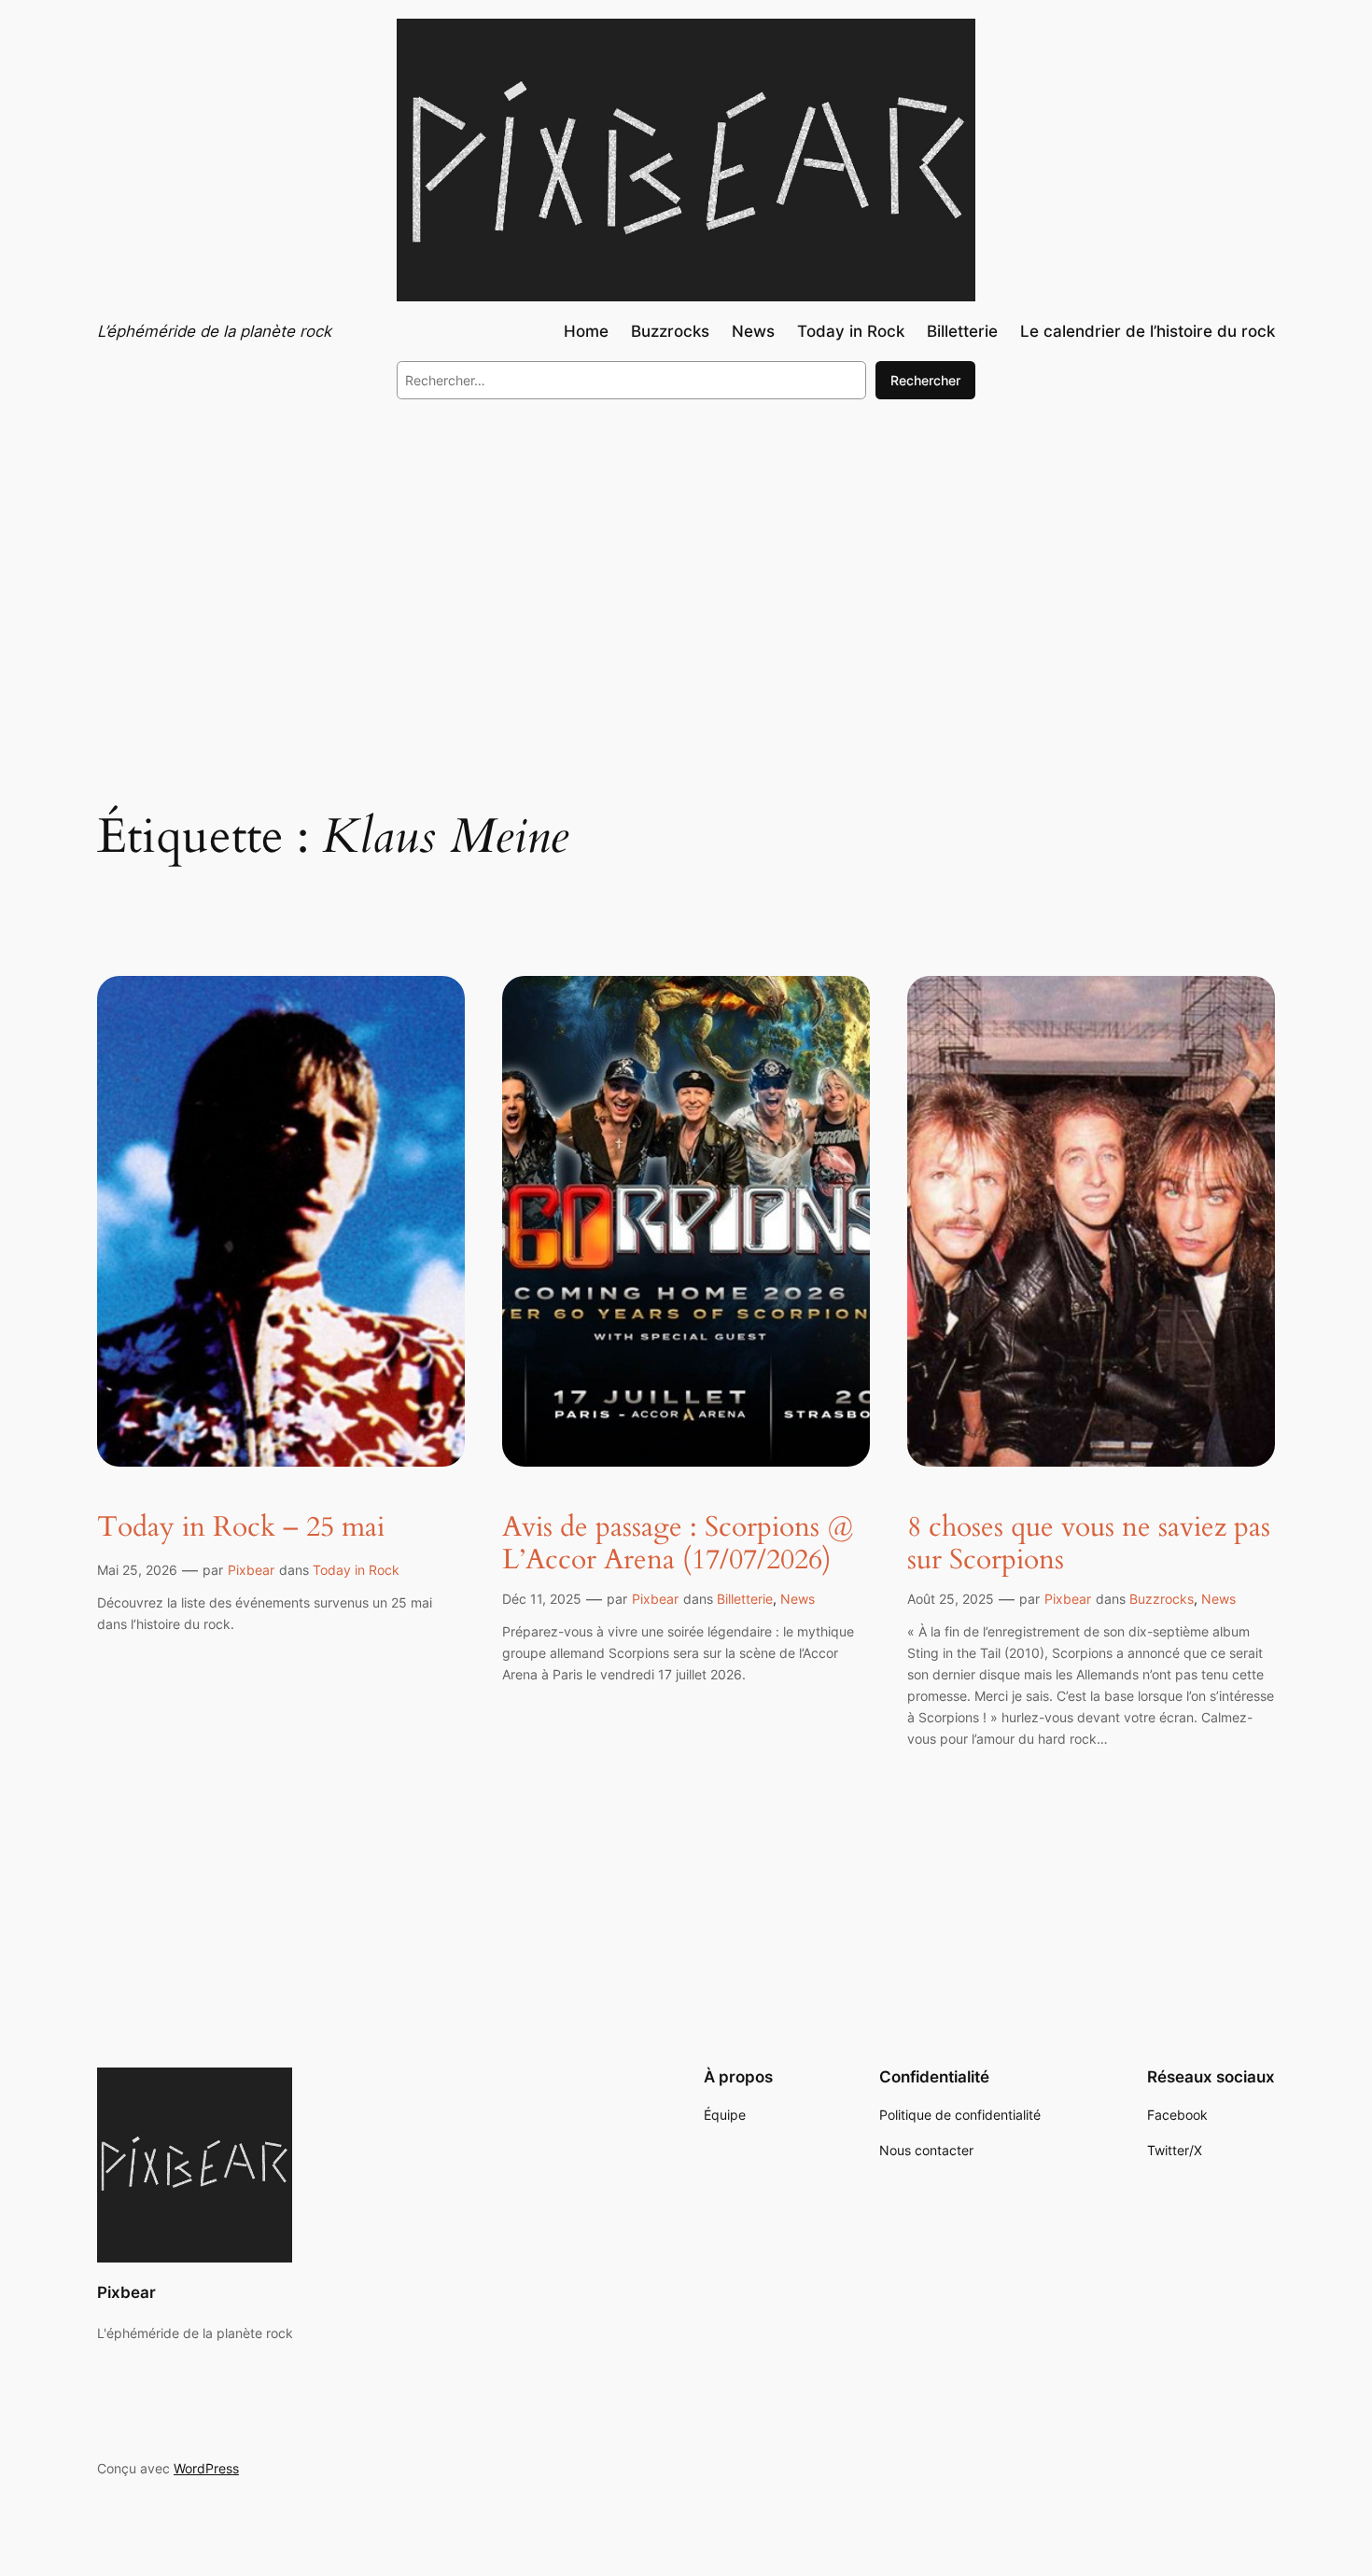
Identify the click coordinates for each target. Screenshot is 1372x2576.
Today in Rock (356, 1570)
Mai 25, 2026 (137, 1570)
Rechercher (925, 380)
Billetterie (745, 1599)
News (798, 1599)
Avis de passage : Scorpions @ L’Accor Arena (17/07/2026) (678, 1545)
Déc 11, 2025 (542, 1599)
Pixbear (251, 1570)
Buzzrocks (1162, 1599)
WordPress (206, 2468)
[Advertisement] (686, 567)
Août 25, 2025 (951, 1599)
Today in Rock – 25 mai (241, 1528)
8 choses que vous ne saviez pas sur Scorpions (1089, 1545)
